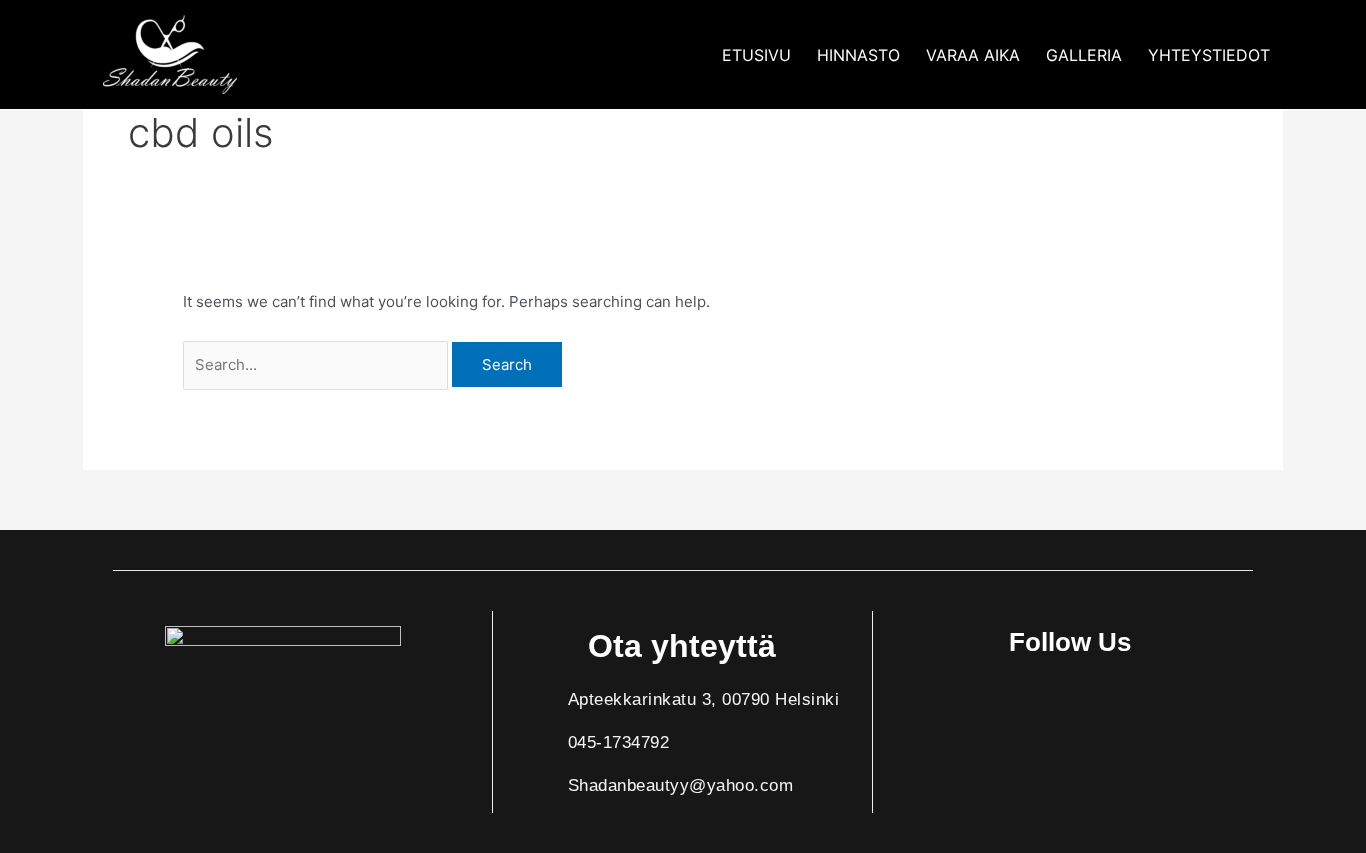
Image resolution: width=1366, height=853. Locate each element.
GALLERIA (1084, 55)
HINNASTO (858, 55)
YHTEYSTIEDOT (1209, 55)
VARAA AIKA (973, 55)
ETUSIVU (756, 55)
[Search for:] (317, 364)
